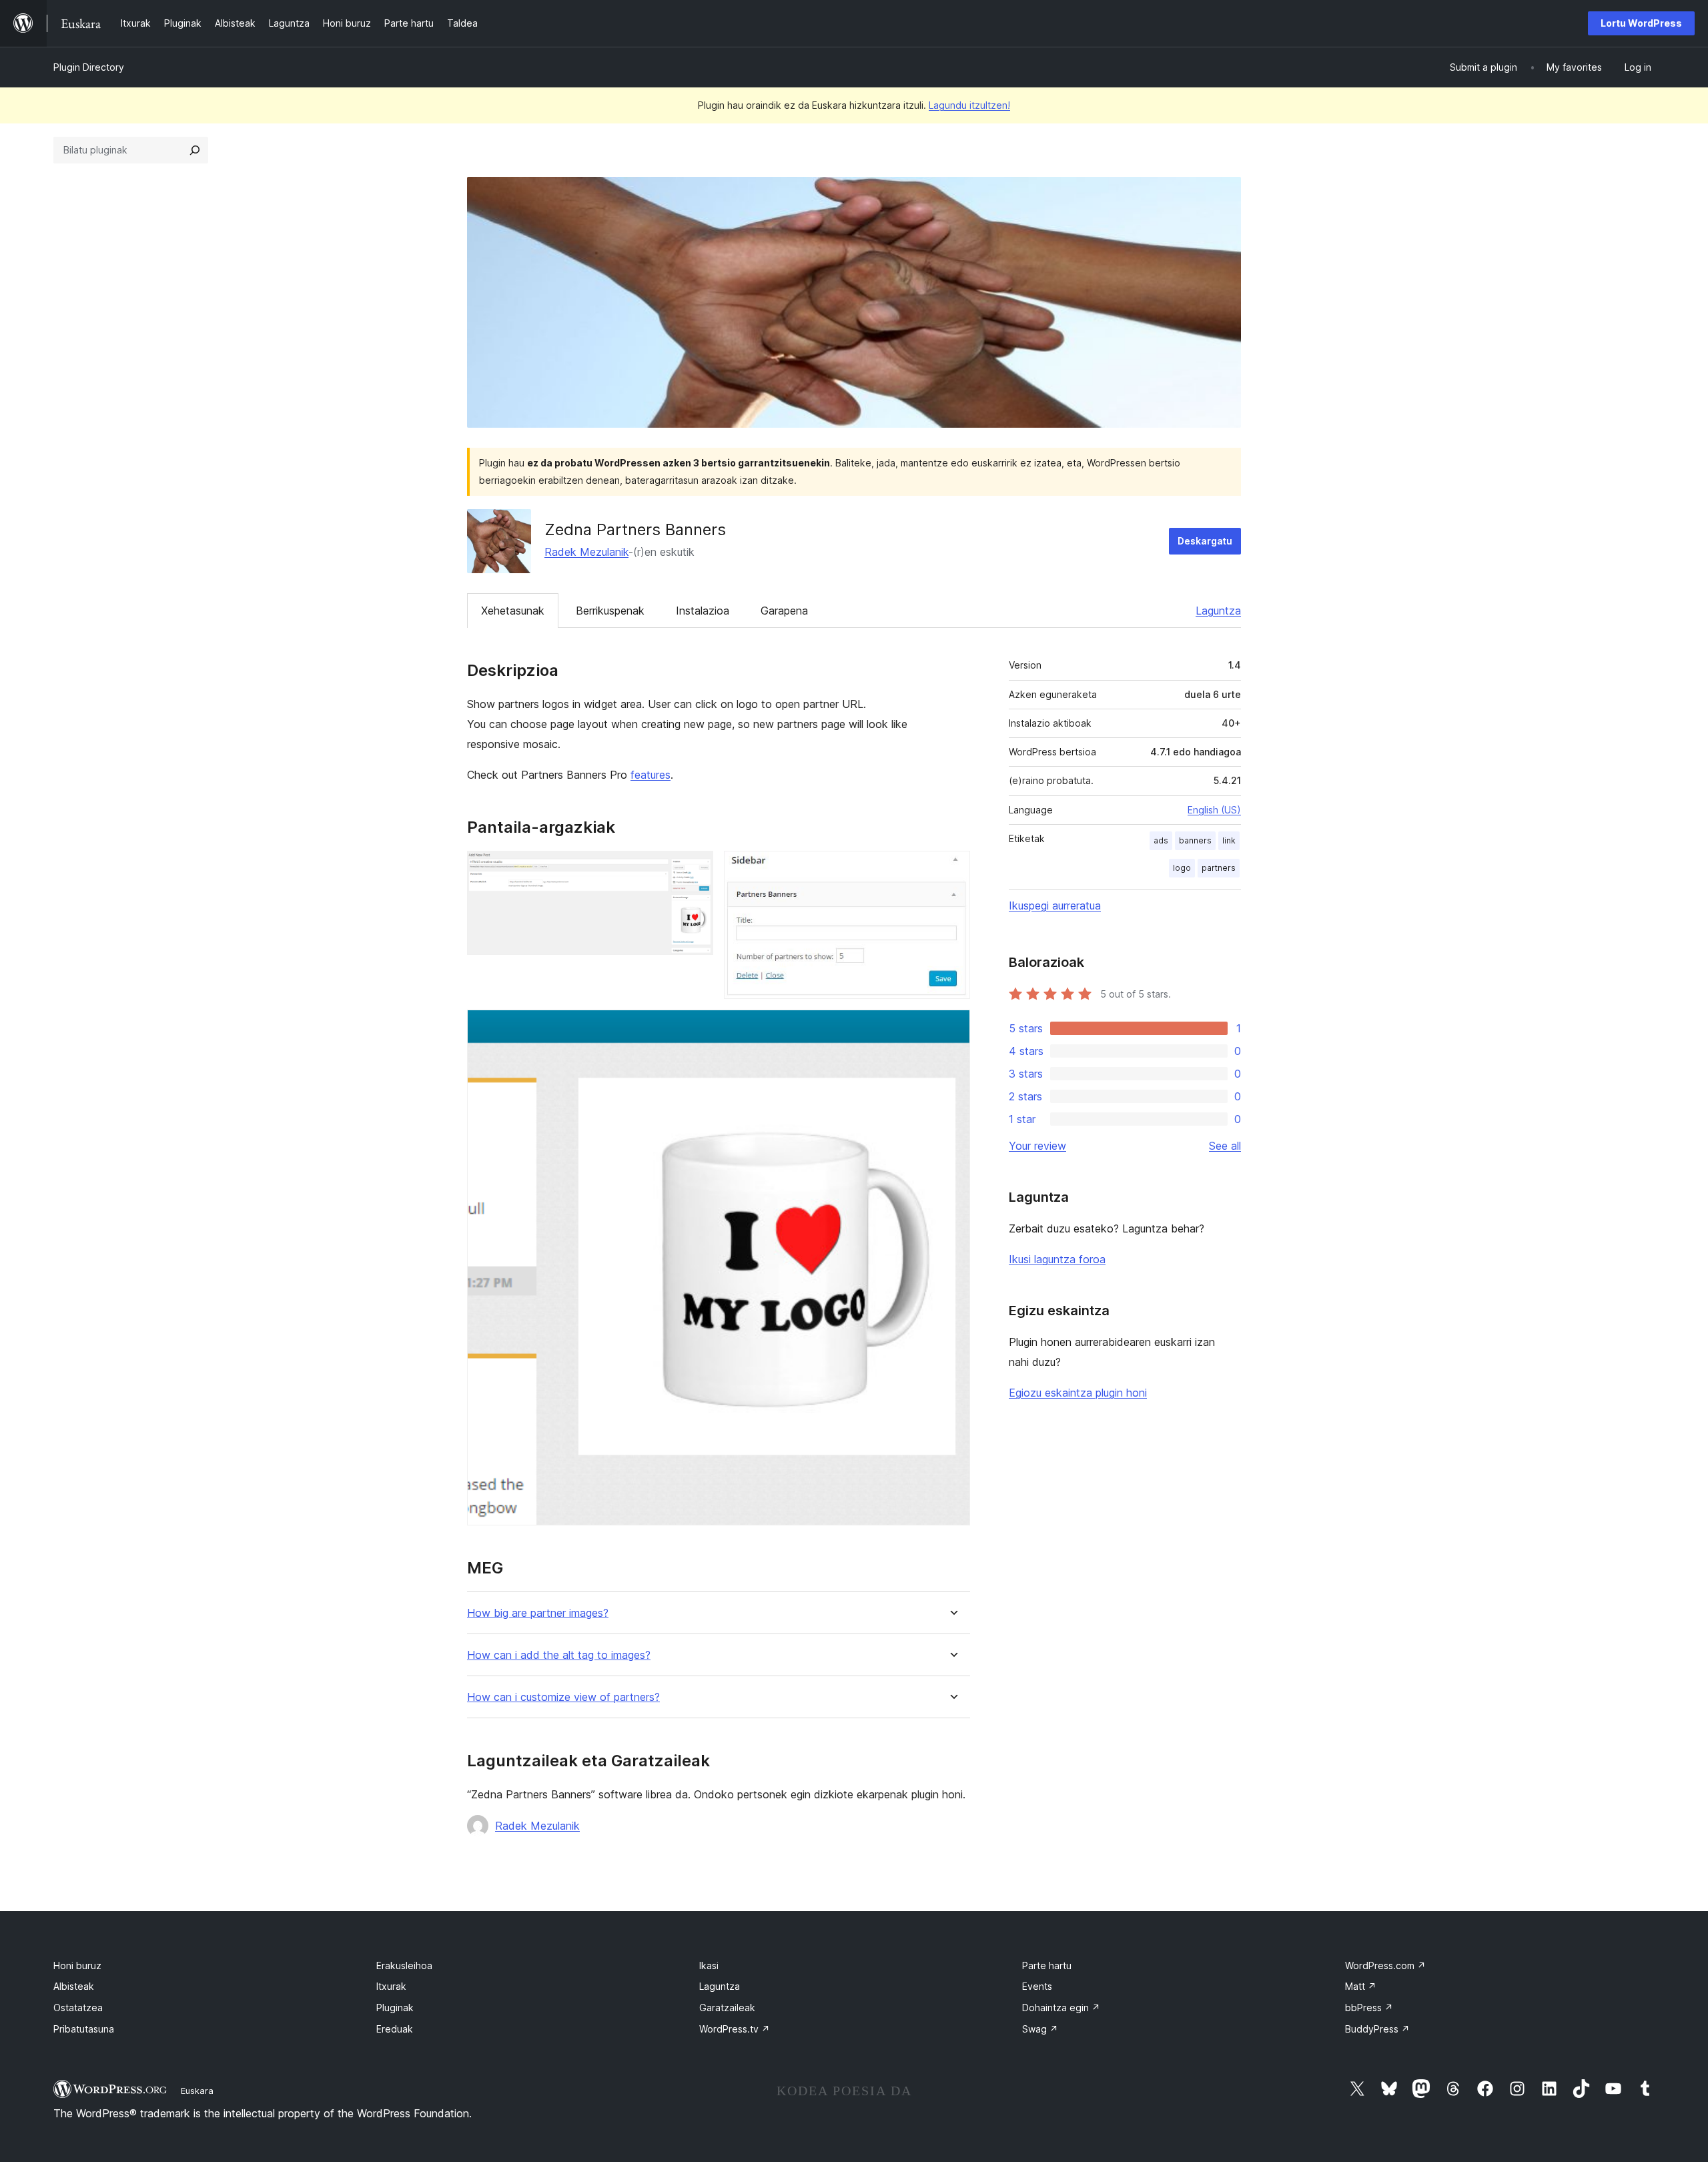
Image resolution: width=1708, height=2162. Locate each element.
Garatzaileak (727, 2008)
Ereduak (395, 2029)
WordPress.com (1385, 1965)
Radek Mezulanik (586, 552)
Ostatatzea (78, 2008)
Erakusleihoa (404, 1965)
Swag (1040, 2029)
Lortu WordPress (1641, 23)
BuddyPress (1377, 2029)
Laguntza (1218, 611)
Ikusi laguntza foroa (1057, 1259)
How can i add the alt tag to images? (559, 1655)
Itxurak (391, 1986)
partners (1219, 868)
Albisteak (74, 1986)
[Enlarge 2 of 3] (952, 869)
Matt (1361, 1986)
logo (1182, 868)
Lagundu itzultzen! (969, 105)
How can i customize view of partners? (563, 1697)
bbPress (1369, 2008)
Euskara (197, 2091)
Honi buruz (77, 1965)
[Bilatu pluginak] (195, 150)
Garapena (784, 611)
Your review (1037, 1146)
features (651, 775)
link (1229, 840)
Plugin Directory (89, 67)
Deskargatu (1205, 541)
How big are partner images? (538, 1613)
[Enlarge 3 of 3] (952, 1028)
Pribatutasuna (84, 2029)
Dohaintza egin (1061, 2008)
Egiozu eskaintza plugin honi (1078, 1393)
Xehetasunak (513, 611)
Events (1037, 1986)
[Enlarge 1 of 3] (695, 869)
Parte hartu (1047, 1965)
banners (1195, 840)
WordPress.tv (735, 2029)
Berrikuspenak (610, 611)
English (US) (1214, 810)
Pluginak (395, 2008)
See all (1225, 1146)
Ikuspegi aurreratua (1055, 906)
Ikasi (709, 1965)
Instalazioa (703, 611)
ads (1161, 840)
